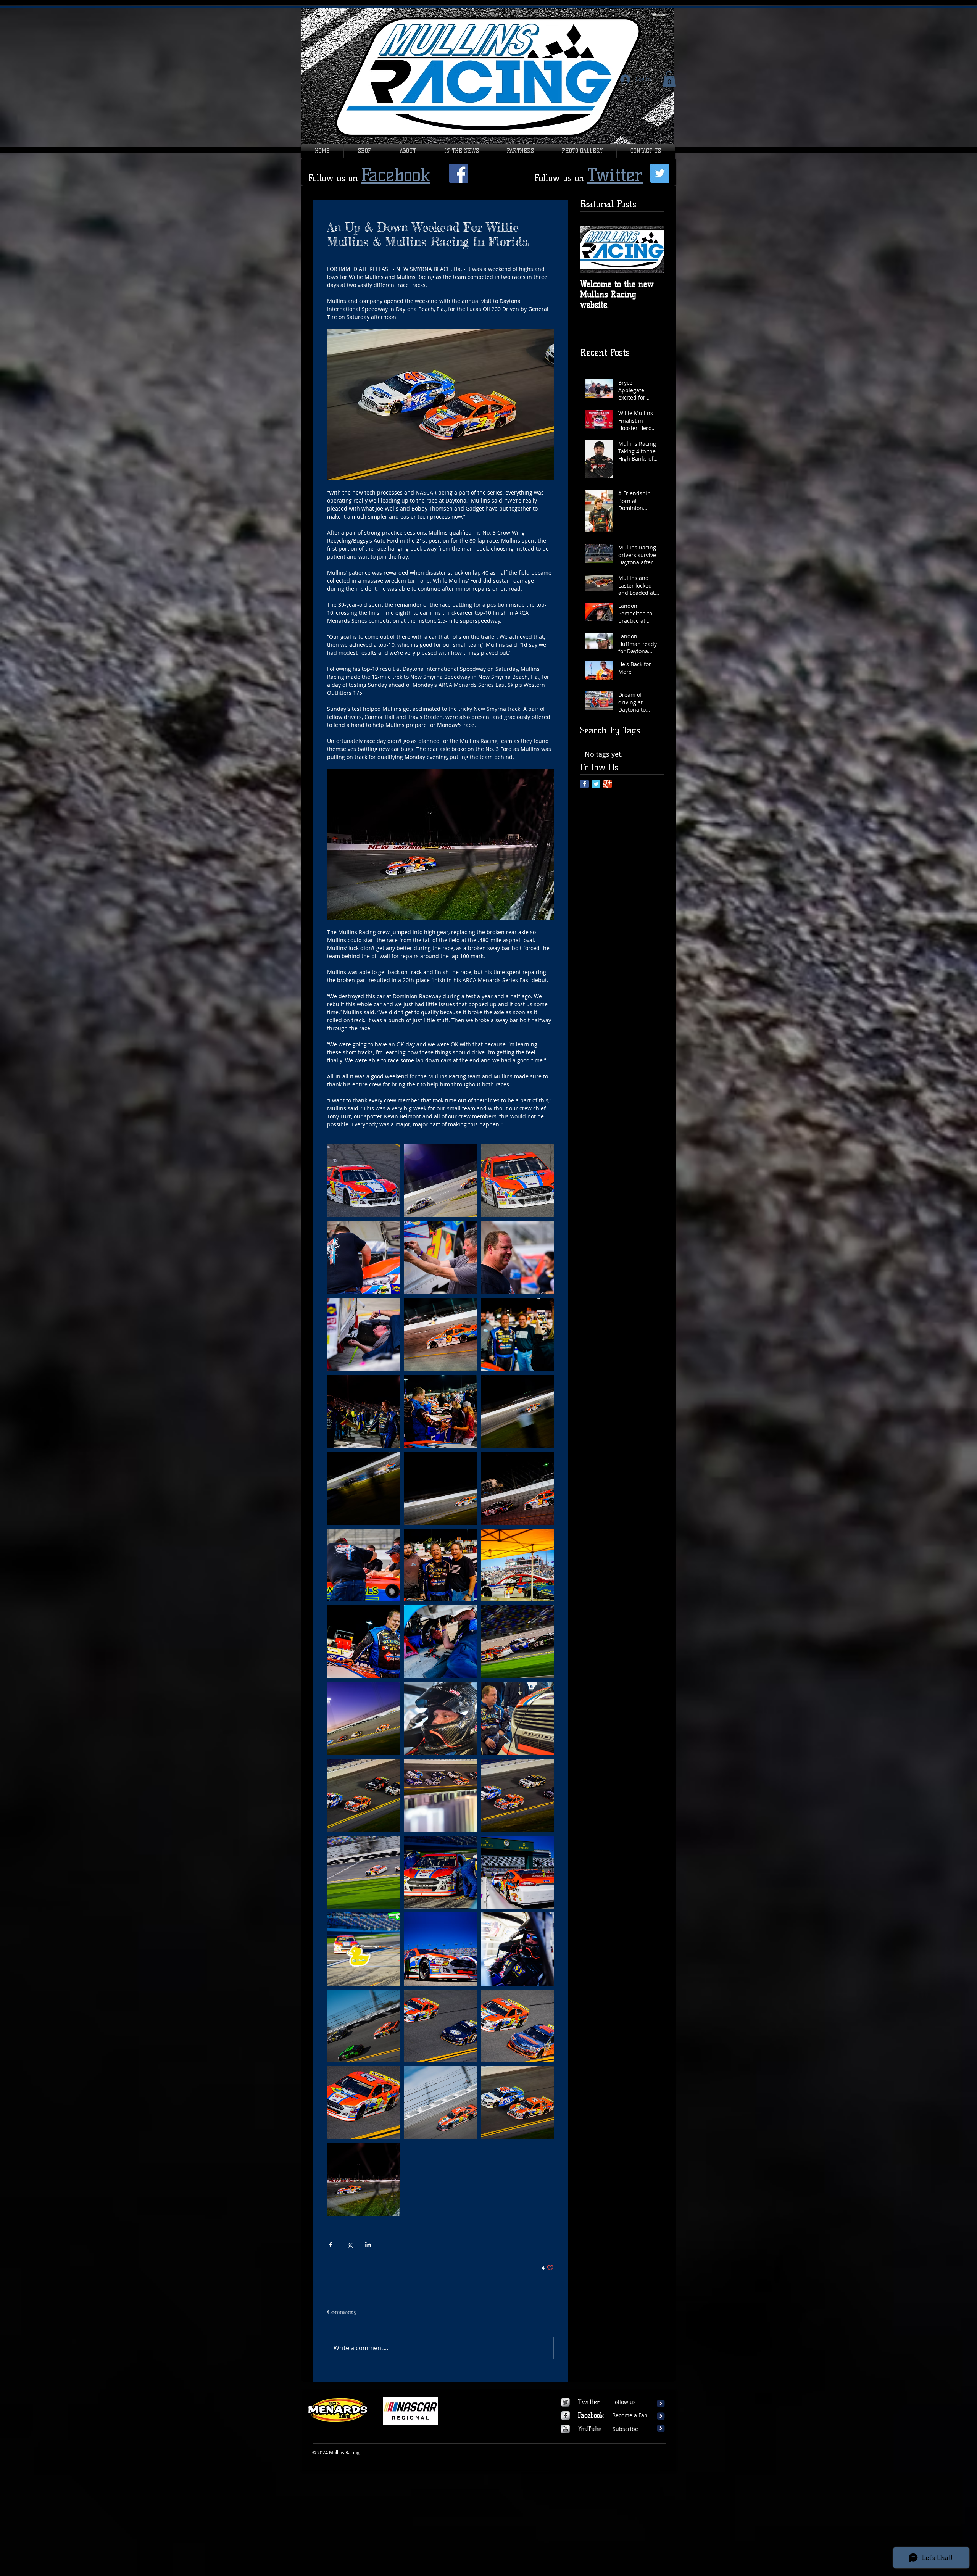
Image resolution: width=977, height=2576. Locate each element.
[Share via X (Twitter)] (349, 2245)
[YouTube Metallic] (565, 2429)
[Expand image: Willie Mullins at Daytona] (517, 1642)
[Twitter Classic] (596, 784)
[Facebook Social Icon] (459, 173)
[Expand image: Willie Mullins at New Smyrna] (364, 1181)
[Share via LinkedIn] (368, 2245)
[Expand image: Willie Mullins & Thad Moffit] (517, 2103)
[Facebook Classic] (584, 784)
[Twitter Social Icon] (660, 173)
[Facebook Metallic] (565, 2416)
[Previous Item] (592, 249)
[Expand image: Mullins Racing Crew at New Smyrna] (440, 1642)
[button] (669, 79)
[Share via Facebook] (331, 2245)
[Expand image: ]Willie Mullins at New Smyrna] (364, 1488)
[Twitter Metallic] (565, 2402)
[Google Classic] (607, 784)
